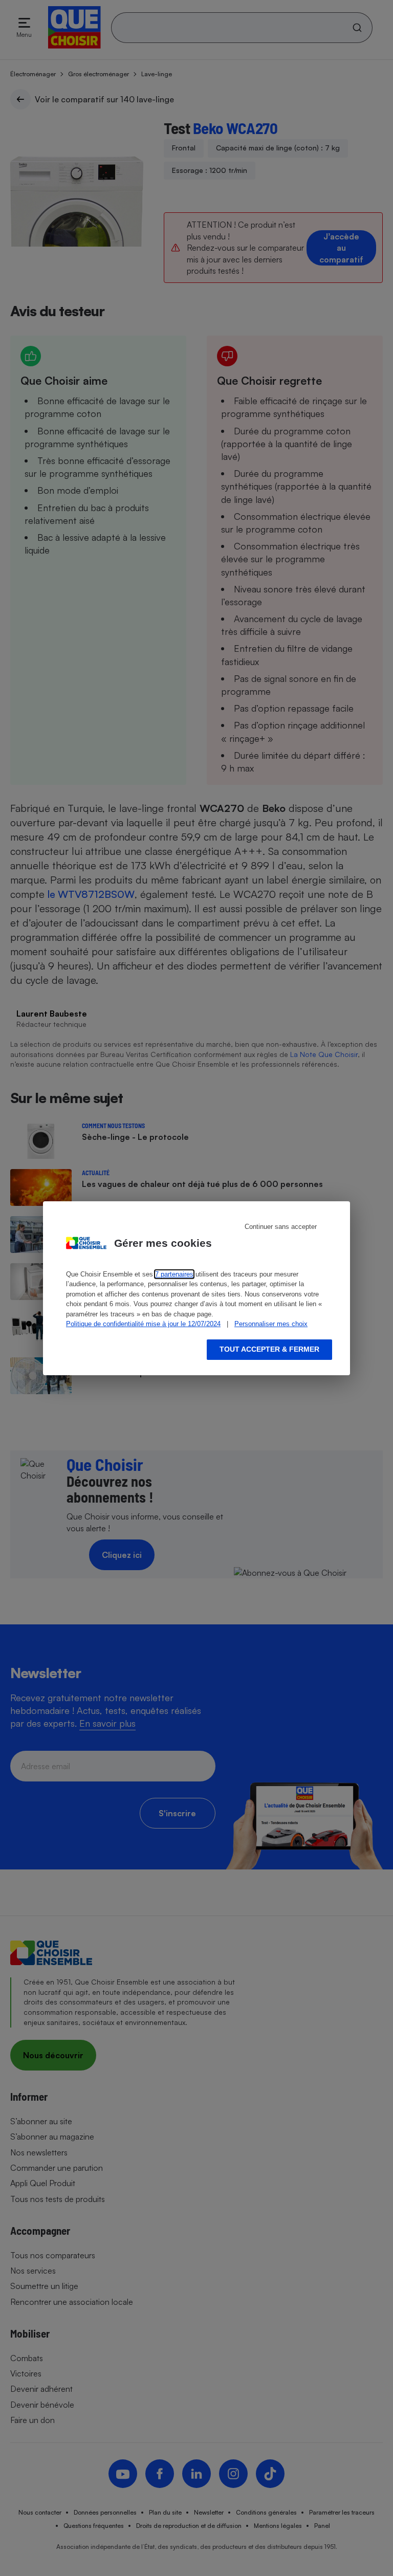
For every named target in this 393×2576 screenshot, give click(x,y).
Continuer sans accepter (281, 1227)
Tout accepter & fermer (269, 1349)
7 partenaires (174, 1274)
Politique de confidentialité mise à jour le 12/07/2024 (143, 1324)
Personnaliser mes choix (271, 1324)
